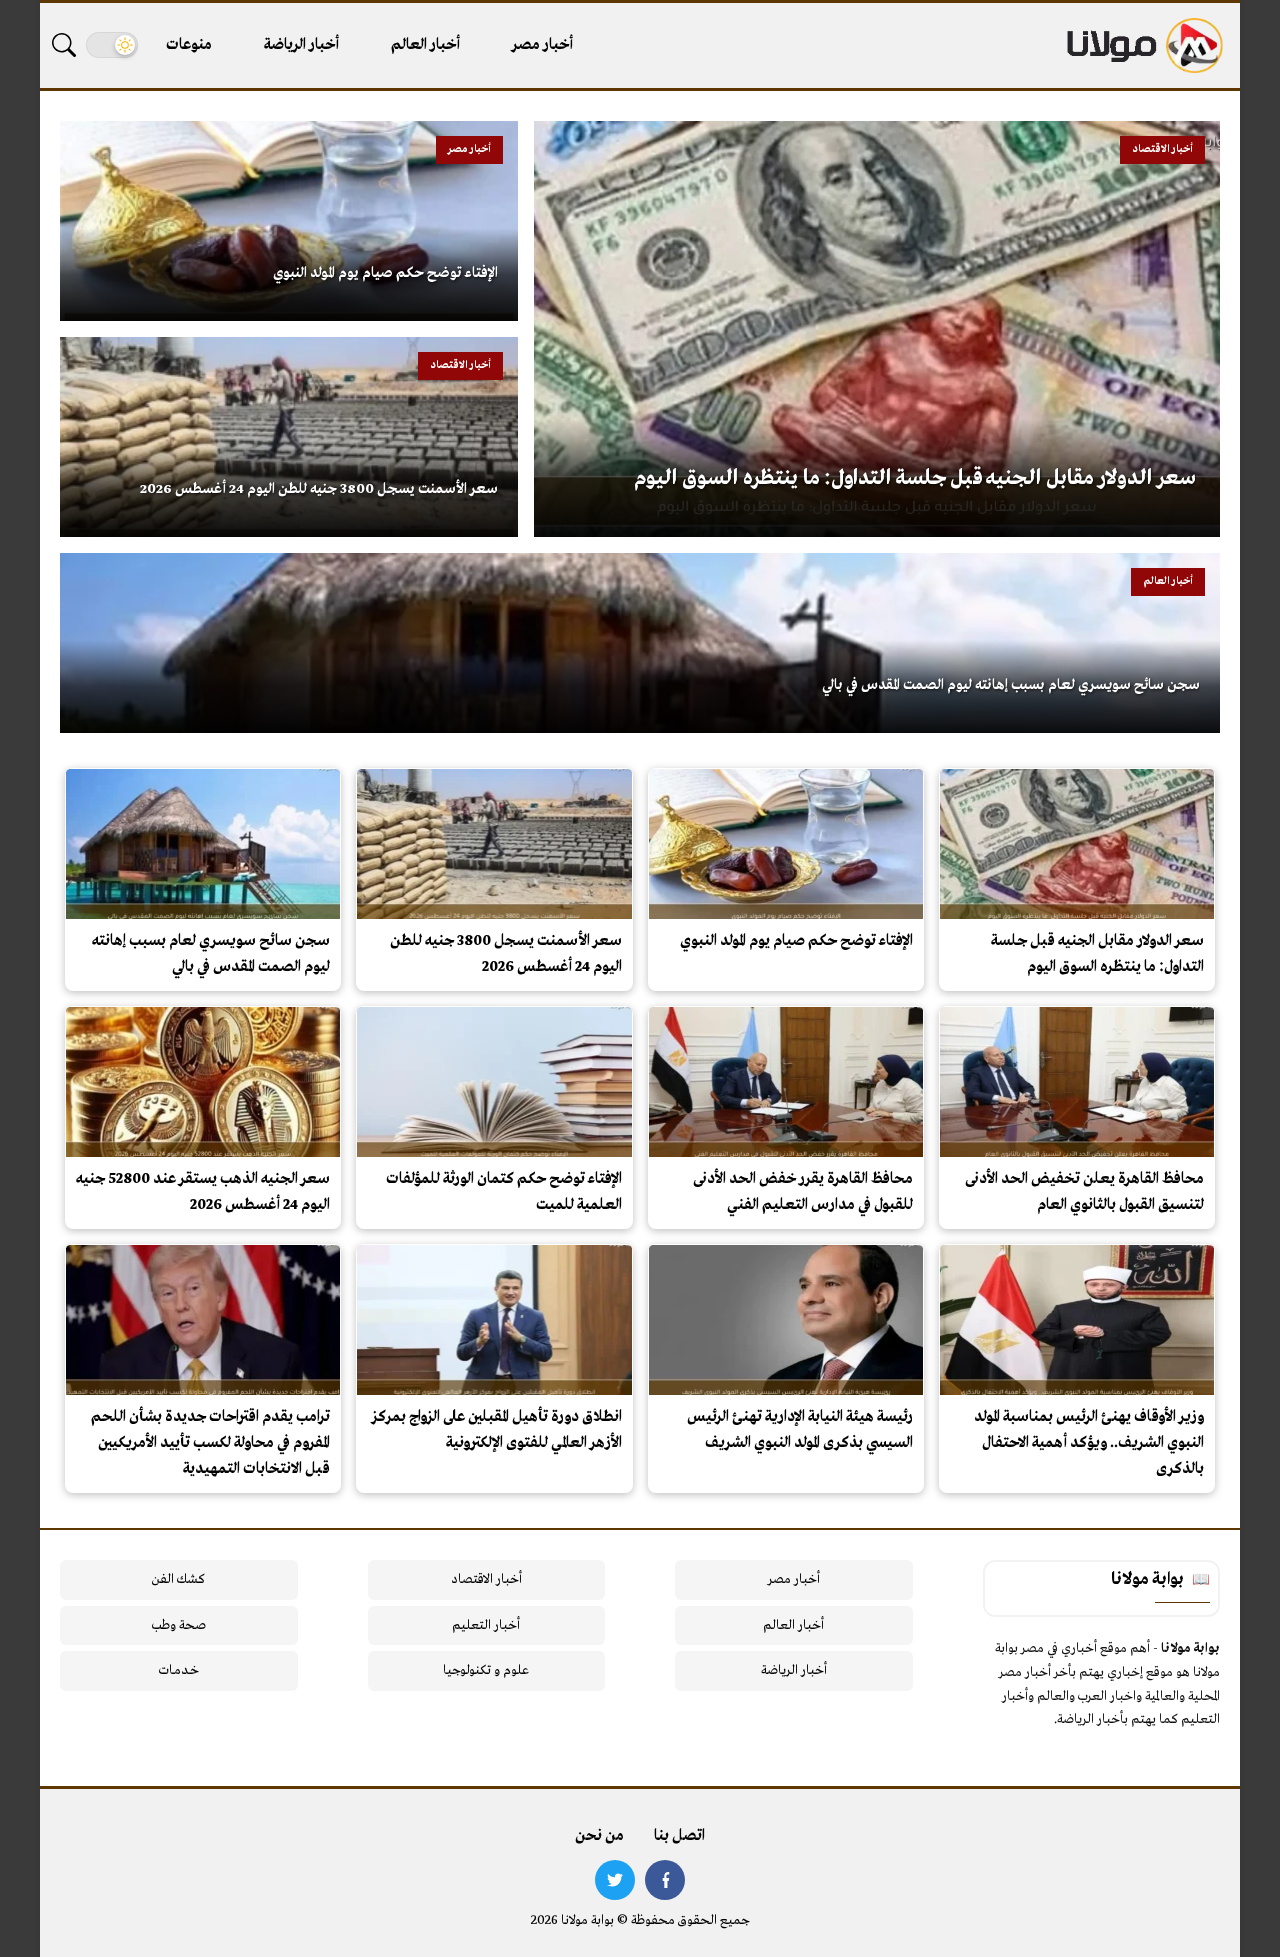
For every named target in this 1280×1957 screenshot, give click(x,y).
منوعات (189, 45)
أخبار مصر (542, 45)
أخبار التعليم (486, 1625)
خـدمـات (179, 1670)
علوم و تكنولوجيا (486, 1670)
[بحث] (64, 45)
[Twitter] (615, 1880)
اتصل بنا (679, 1836)
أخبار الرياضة (301, 45)
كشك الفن (178, 1579)
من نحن (599, 1836)
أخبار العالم (425, 45)
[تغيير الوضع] (112, 45)
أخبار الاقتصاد (486, 1579)
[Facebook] (665, 1880)
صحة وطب (178, 1625)
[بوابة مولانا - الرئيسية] (1143, 45)
